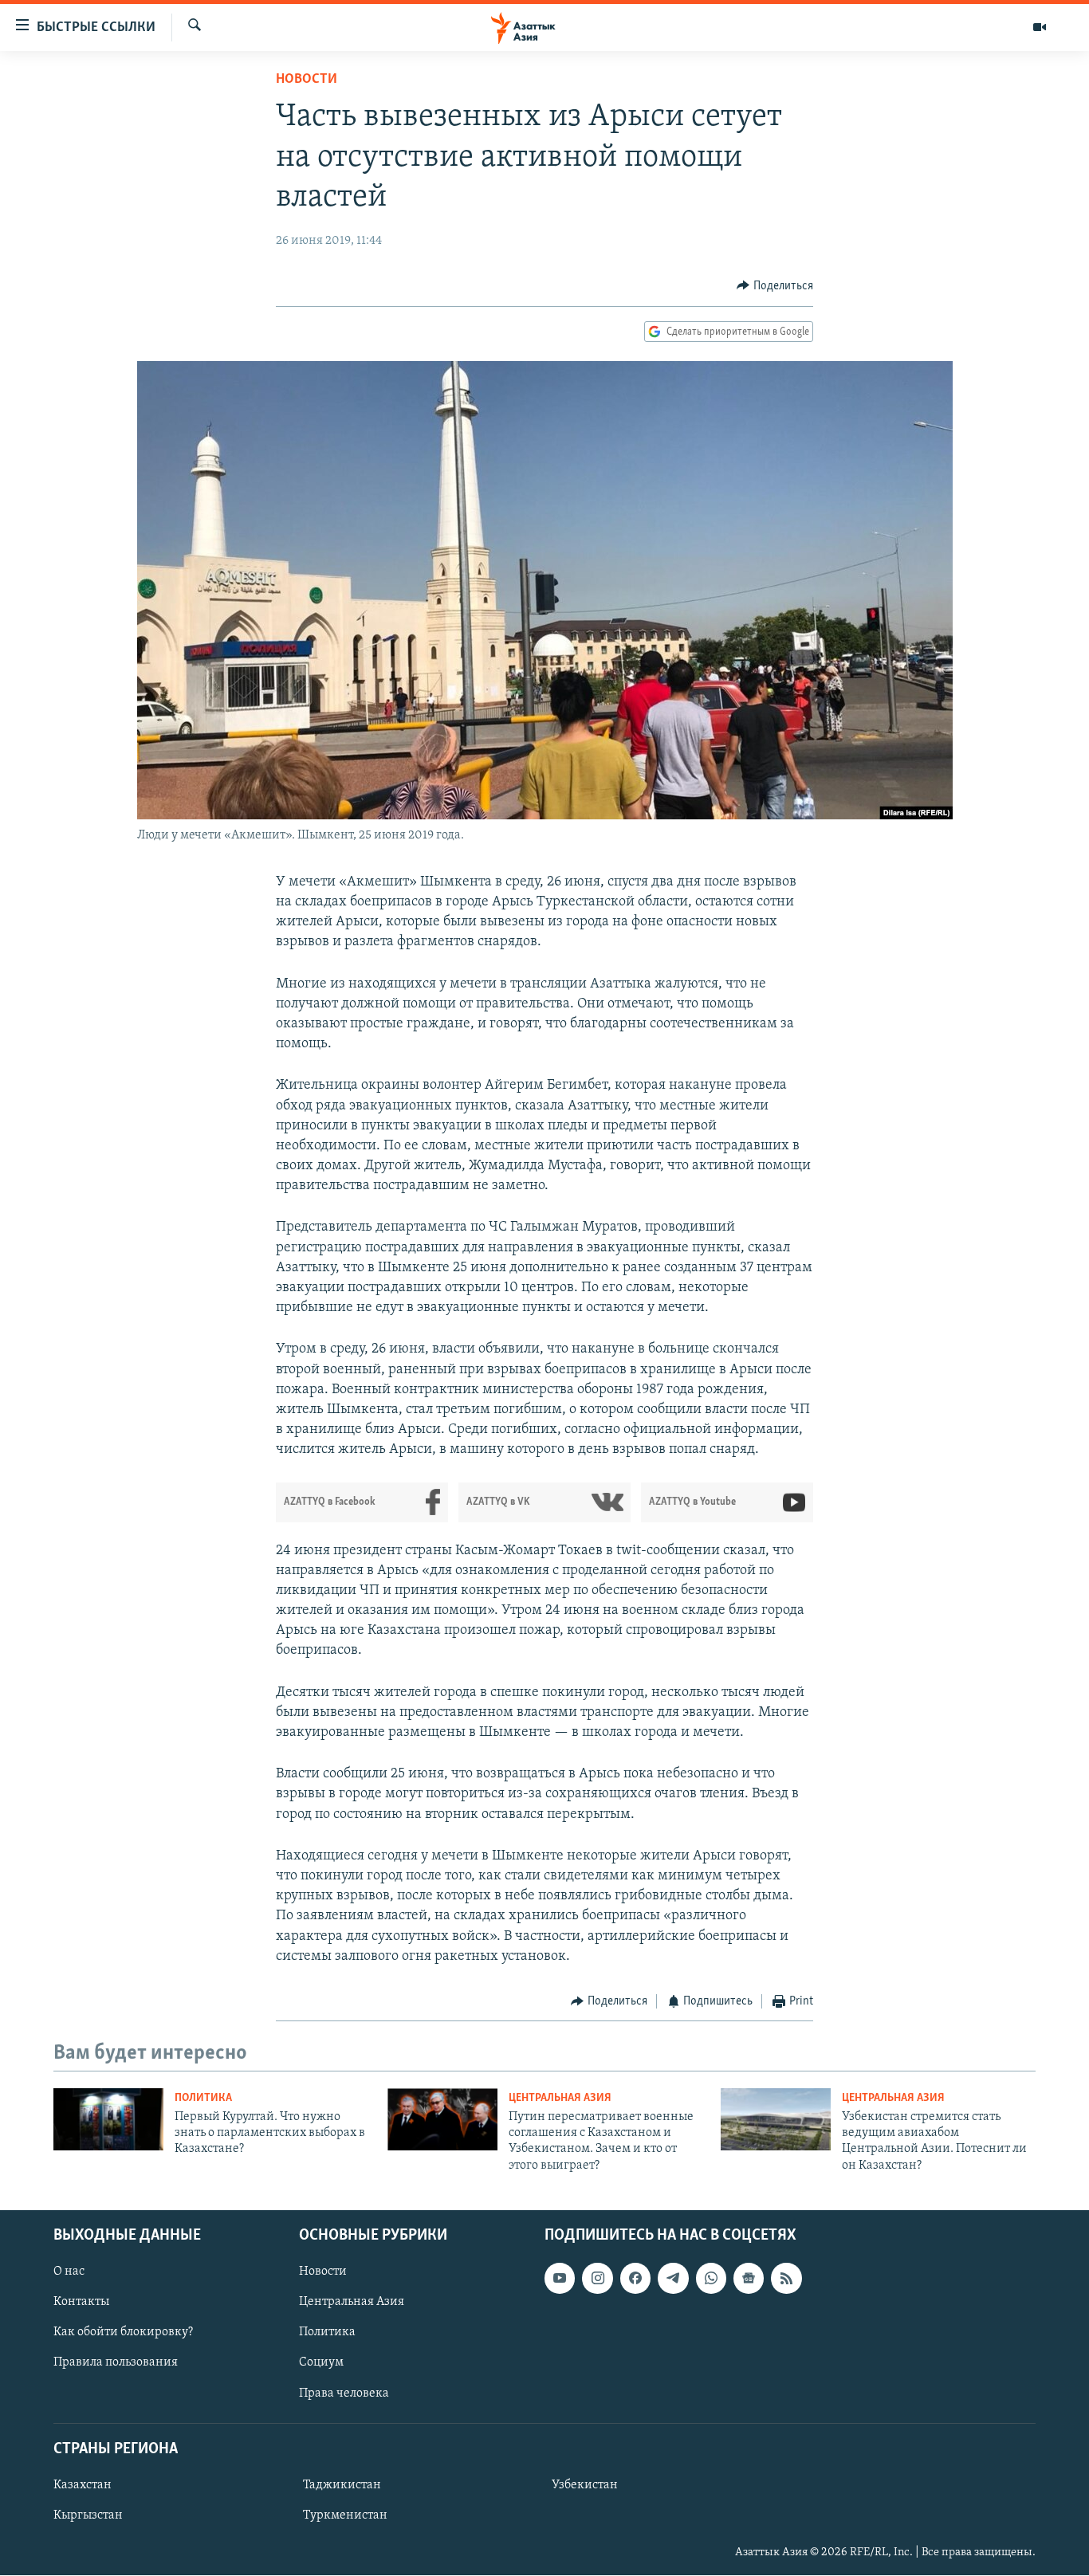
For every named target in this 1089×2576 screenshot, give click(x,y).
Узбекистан (585, 2485)
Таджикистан (342, 2485)
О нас (69, 2272)
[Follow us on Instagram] (597, 2278)
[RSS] (786, 2278)
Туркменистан (345, 2515)
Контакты (81, 2302)
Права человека (344, 2393)
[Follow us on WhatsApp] (711, 2278)
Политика (203, 2098)
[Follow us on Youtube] (560, 2278)
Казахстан (83, 2485)
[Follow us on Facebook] (635, 2278)
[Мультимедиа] (1040, 27)
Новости (307, 80)
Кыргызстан (88, 2515)
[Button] (775, 286)
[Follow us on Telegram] (673, 2278)
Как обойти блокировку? (123, 2333)
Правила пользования (116, 2363)
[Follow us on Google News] (749, 2278)
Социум (321, 2363)
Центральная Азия (560, 2098)
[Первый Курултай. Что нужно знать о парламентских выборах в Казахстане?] (108, 2119)
